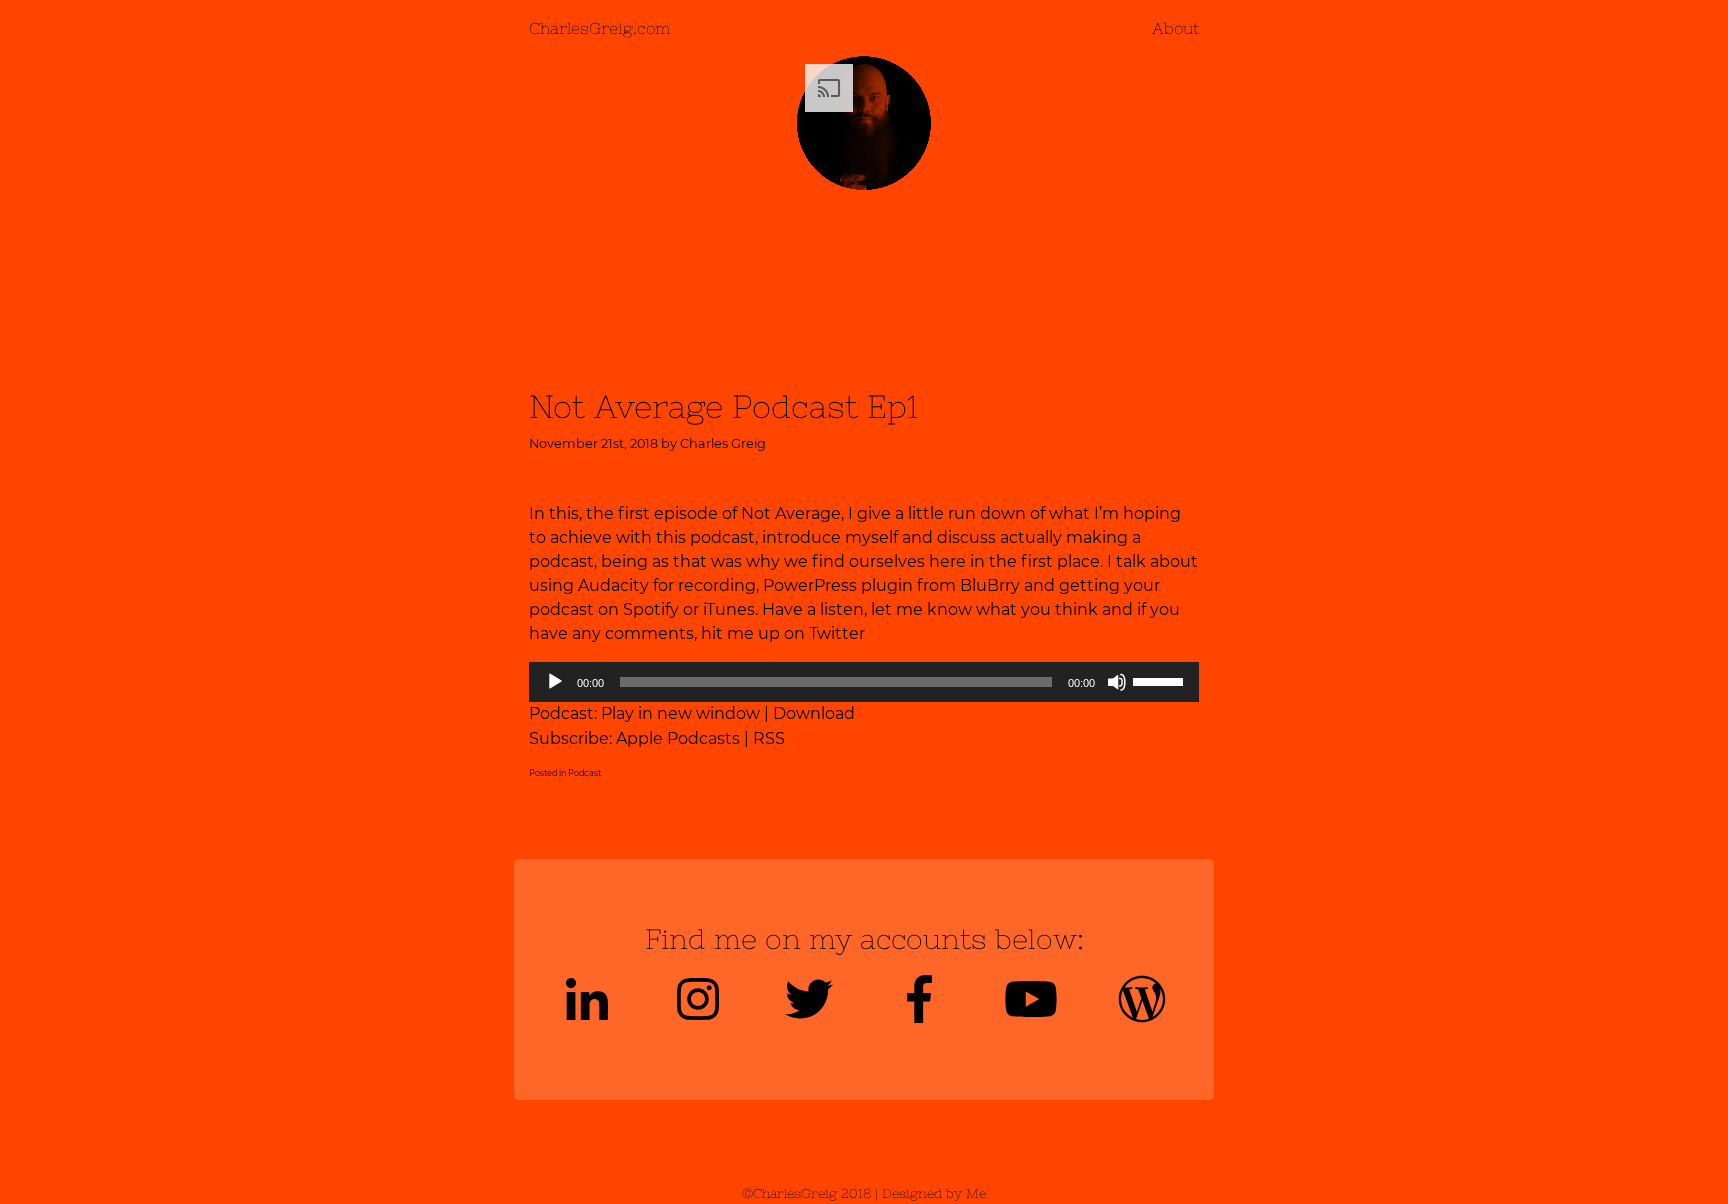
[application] (864, 682)
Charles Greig (723, 443)
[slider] (1161, 680)
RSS (769, 738)
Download (814, 713)
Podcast (584, 773)
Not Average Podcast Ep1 (723, 406)
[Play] (555, 682)
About (1175, 28)
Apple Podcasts (678, 738)
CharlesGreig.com (599, 28)
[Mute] (1117, 682)
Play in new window (680, 713)
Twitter (837, 633)
